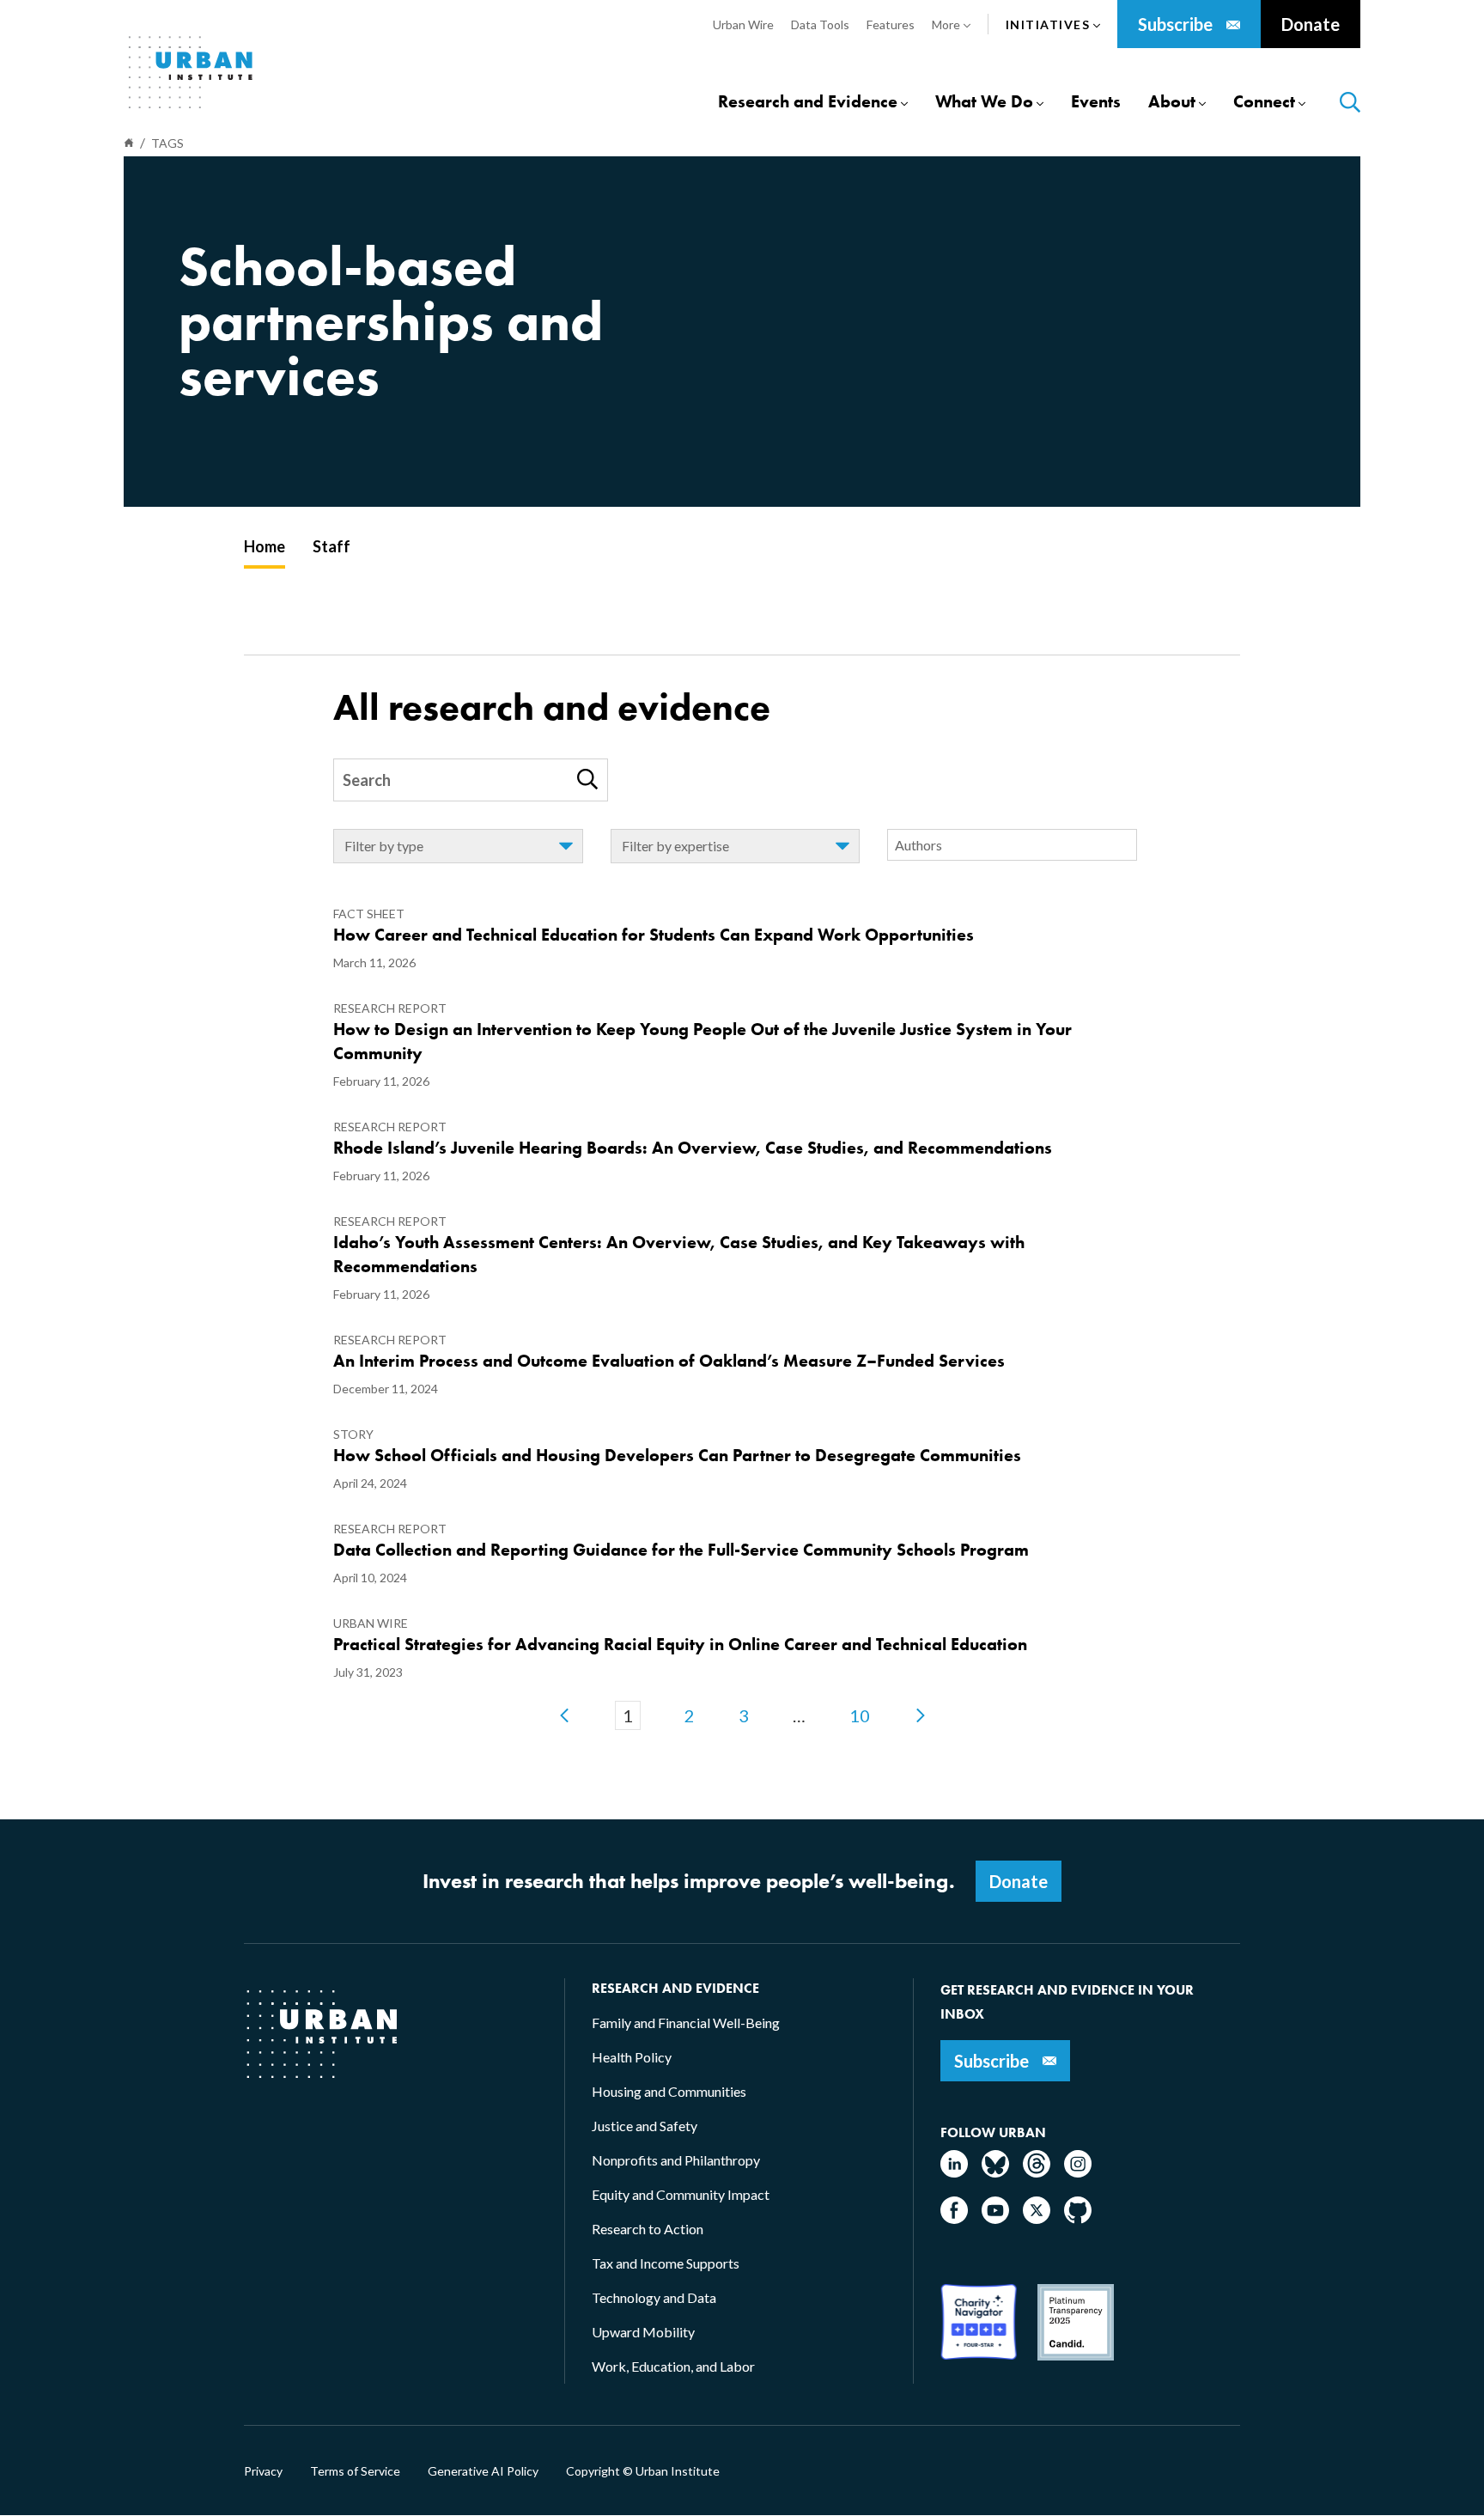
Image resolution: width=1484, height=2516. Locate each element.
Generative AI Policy (483, 2471)
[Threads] (1037, 2172)
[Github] (1078, 2218)
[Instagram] (1078, 2172)
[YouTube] (995, 2218)
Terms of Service (355, 2471)
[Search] (587, 779)
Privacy (263, 2471)
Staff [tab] (331, 546)
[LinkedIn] (954, 2172)
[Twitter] (1037, 2218)
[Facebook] (954, 2218)
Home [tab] (265, 546)
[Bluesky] (995, 2172)
